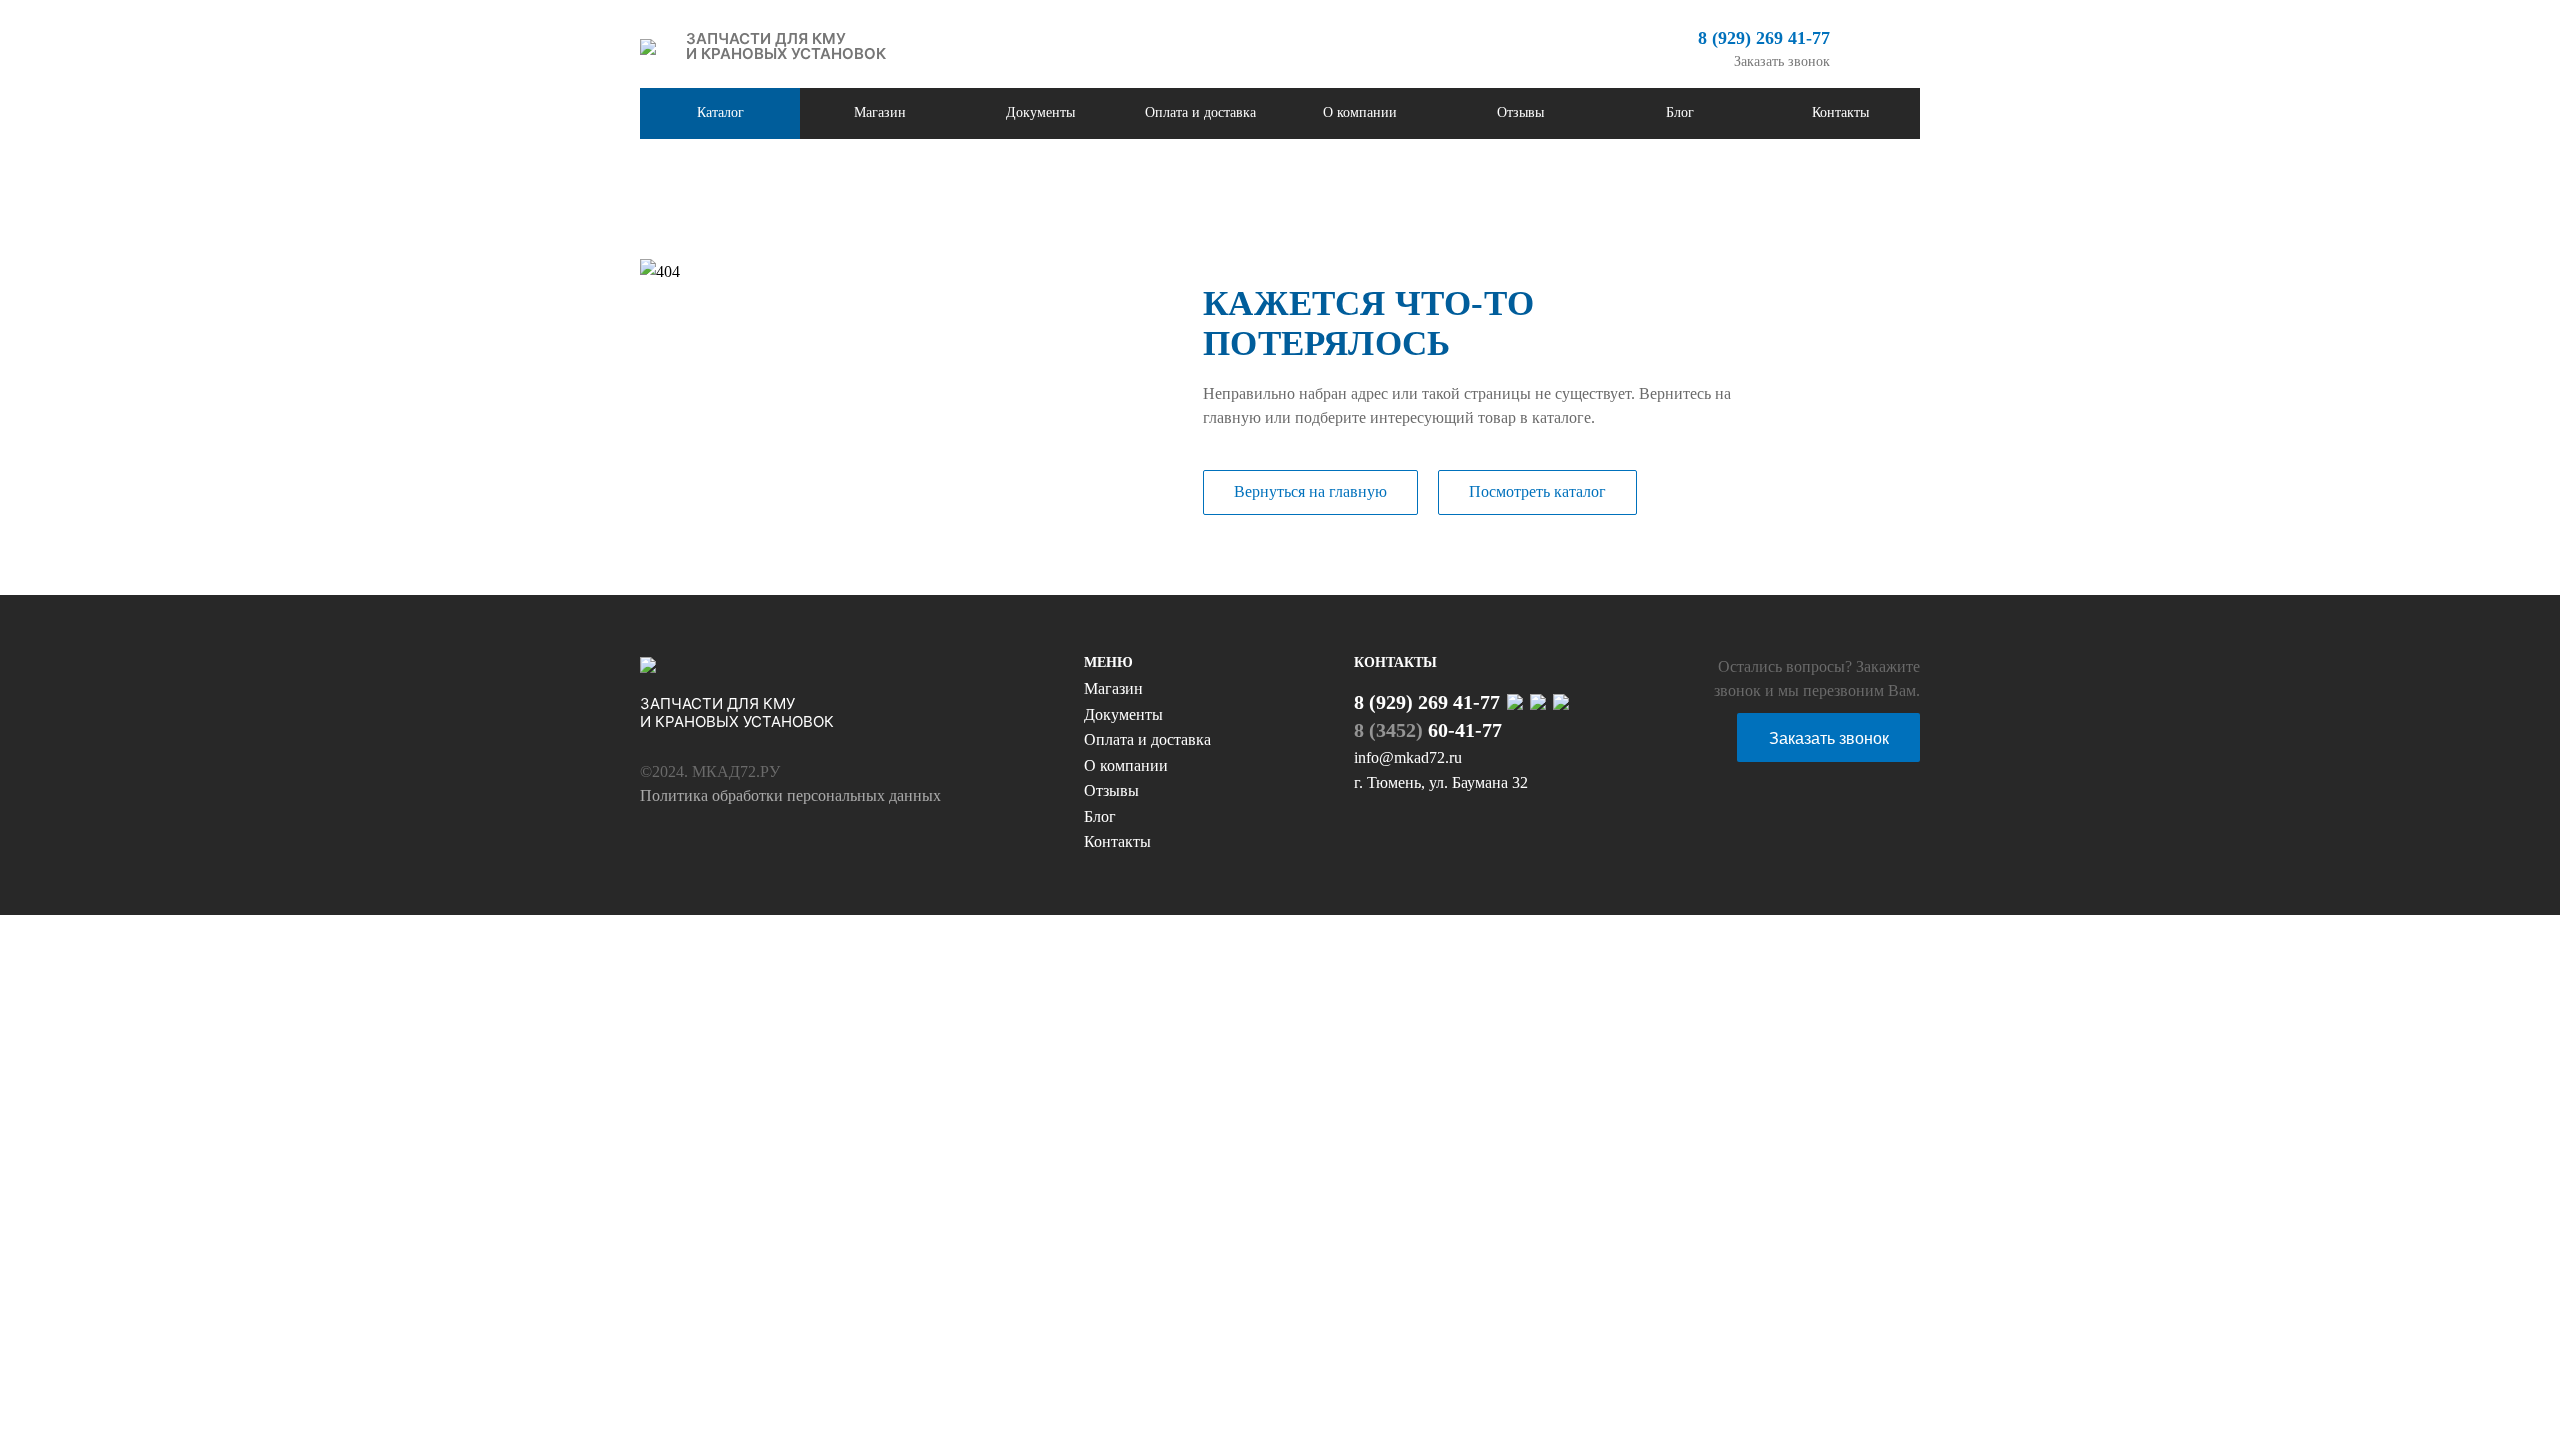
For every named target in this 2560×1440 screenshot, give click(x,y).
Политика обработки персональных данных (790, 795)
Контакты (1840, 112)
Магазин (880, 112)
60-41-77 (1428, 730)
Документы (1040, 112)
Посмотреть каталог (1537, 491)
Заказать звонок (1782, 61)
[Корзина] (1885, 47)
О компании (1360, 112)
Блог (1680, 112)
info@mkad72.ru (1408, 757)
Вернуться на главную (1310, 491)
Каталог (720, 112)
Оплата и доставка (1200, 112)
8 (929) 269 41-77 (1764, 38)
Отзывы (1520, 112)
